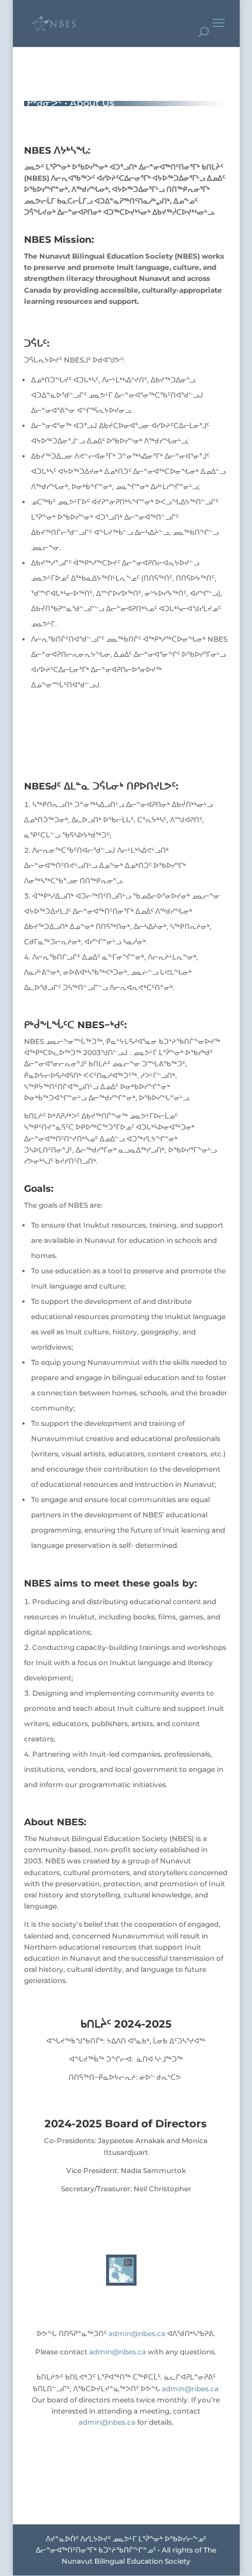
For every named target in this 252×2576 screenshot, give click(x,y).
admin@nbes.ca (137, 2333)
